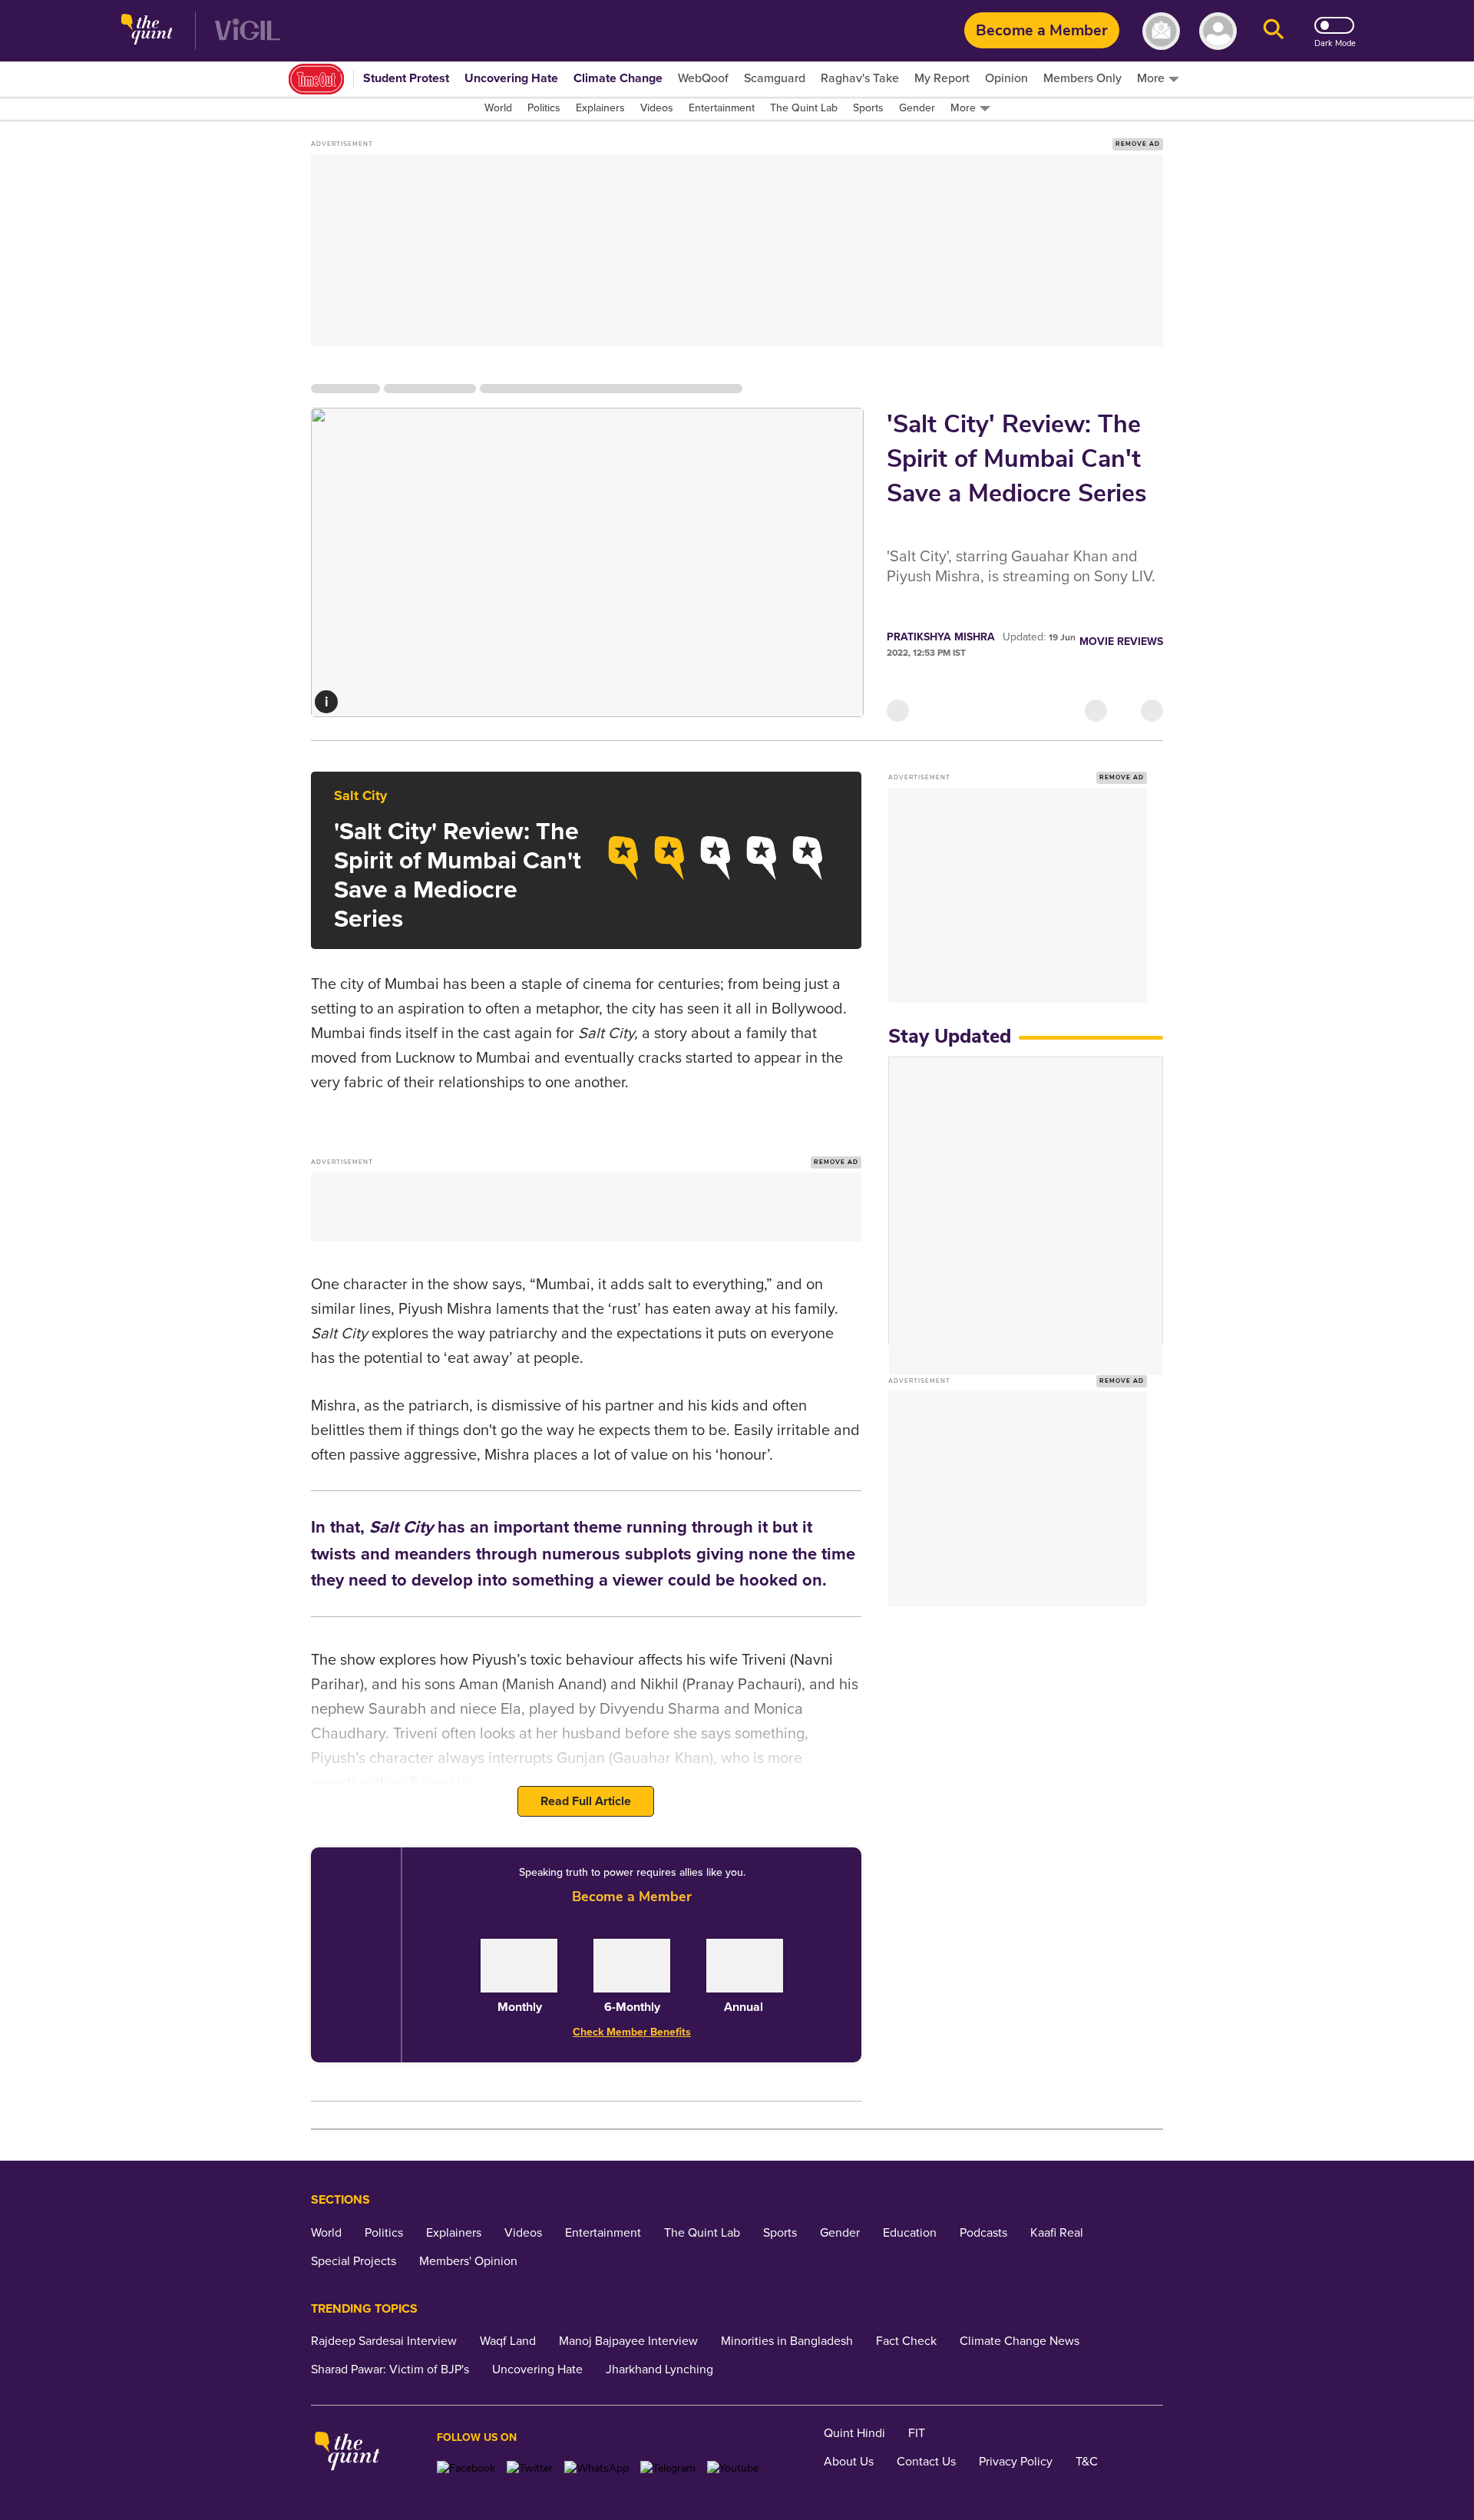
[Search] (1274, 31)
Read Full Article (586, 1801)
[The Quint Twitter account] (530, 2468)
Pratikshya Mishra (941, 637)
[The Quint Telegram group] (668, 2468)
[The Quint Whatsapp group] (597, 2468)
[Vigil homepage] (248, 31)
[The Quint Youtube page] (733, 2468)
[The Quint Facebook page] (466, 2468)
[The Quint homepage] (147, 31)
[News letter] (1161, 31)
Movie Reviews (1121, 642)
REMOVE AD (1138, 144)
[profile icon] (1218, 31)
